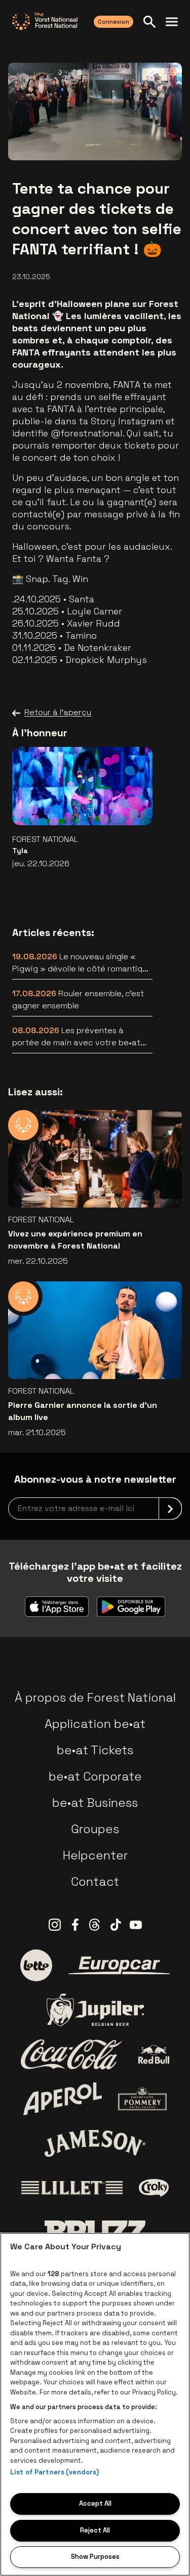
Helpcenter (95, 1855)
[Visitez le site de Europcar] (119, 1966)
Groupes (95, 1829)
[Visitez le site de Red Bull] (154, 2054)
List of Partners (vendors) (54, 2472)
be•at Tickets (95, 1750)
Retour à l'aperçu (58, 712)
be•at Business (95, 1803)
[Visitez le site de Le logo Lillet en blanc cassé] (72, 2188)
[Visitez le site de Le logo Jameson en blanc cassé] (95, 2143)
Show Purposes (95, 2557)
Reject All (95, 2530)
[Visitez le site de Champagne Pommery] (142, 2099)
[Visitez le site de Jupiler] (95, 2010)
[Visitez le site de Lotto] (36, 1965)
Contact (95, 1881)
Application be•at (95, 1724)
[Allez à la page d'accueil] (45, 21)
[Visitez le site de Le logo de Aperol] (63, 2099)
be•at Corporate (95, 1776)
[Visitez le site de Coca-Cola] (71, 2055)
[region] (95, 2404)
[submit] (170, 1508)
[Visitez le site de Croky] (154, 2188)
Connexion (113, 22)
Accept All (95, 2503)
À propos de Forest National (95, 1697)
